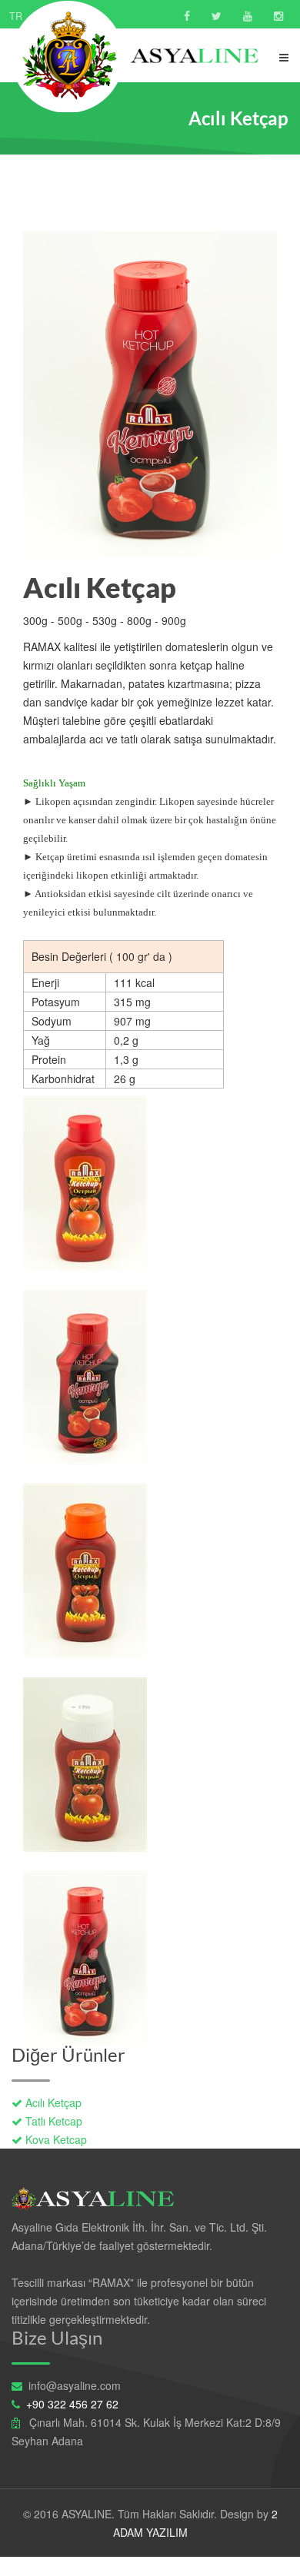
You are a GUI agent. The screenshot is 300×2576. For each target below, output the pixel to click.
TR (16, 16)
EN (47, 16)
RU (79, 16)
